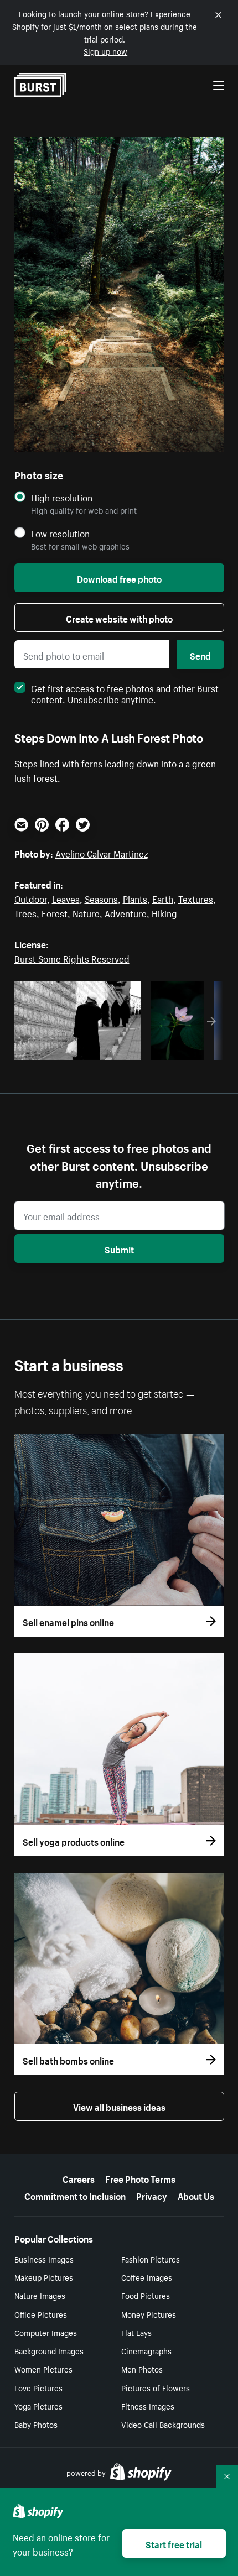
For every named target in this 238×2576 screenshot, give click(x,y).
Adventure (126, 912)
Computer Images (46, 2332)
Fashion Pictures (151, 2259)
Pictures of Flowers (156, 2387)
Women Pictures (43, 2369)
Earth (163, 898)
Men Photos (142, 2369)
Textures (196, 898)
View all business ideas (119, 2106)
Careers (79, 2178)
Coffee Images (147, 2277)
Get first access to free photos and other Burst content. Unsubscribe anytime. (125, 693)
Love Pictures (38, 2387)
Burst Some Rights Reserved (72, 958)
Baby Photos (36, 2424)
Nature (86, 912)
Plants (135, 898)
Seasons (101, 898)
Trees (25, 912)
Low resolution (60, 533)
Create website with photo (119, 618)
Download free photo (119, 578)
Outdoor (31, 898)
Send (200, 655)
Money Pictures (149, 2314)
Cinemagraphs (146, 2350)
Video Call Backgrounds (163, 2424)
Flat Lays (136, 2332)
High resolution (62, 497)
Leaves (66, 898)
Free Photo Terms (140, 2178)
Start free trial (174, 2543)
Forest (55, 912)
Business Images (44, 2259)
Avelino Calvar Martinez (102, 853)
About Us (196, 2195)
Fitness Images (148, 2406)
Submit (119, 1248)
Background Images (49, 2350)
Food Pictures (146, 2295)
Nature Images (40, 2295)
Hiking (164, 912)
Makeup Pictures (44, 2277)
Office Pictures (41, 2314)
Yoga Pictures (38, 2406)
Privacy (152, 2195)
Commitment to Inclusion (75, 2195)
